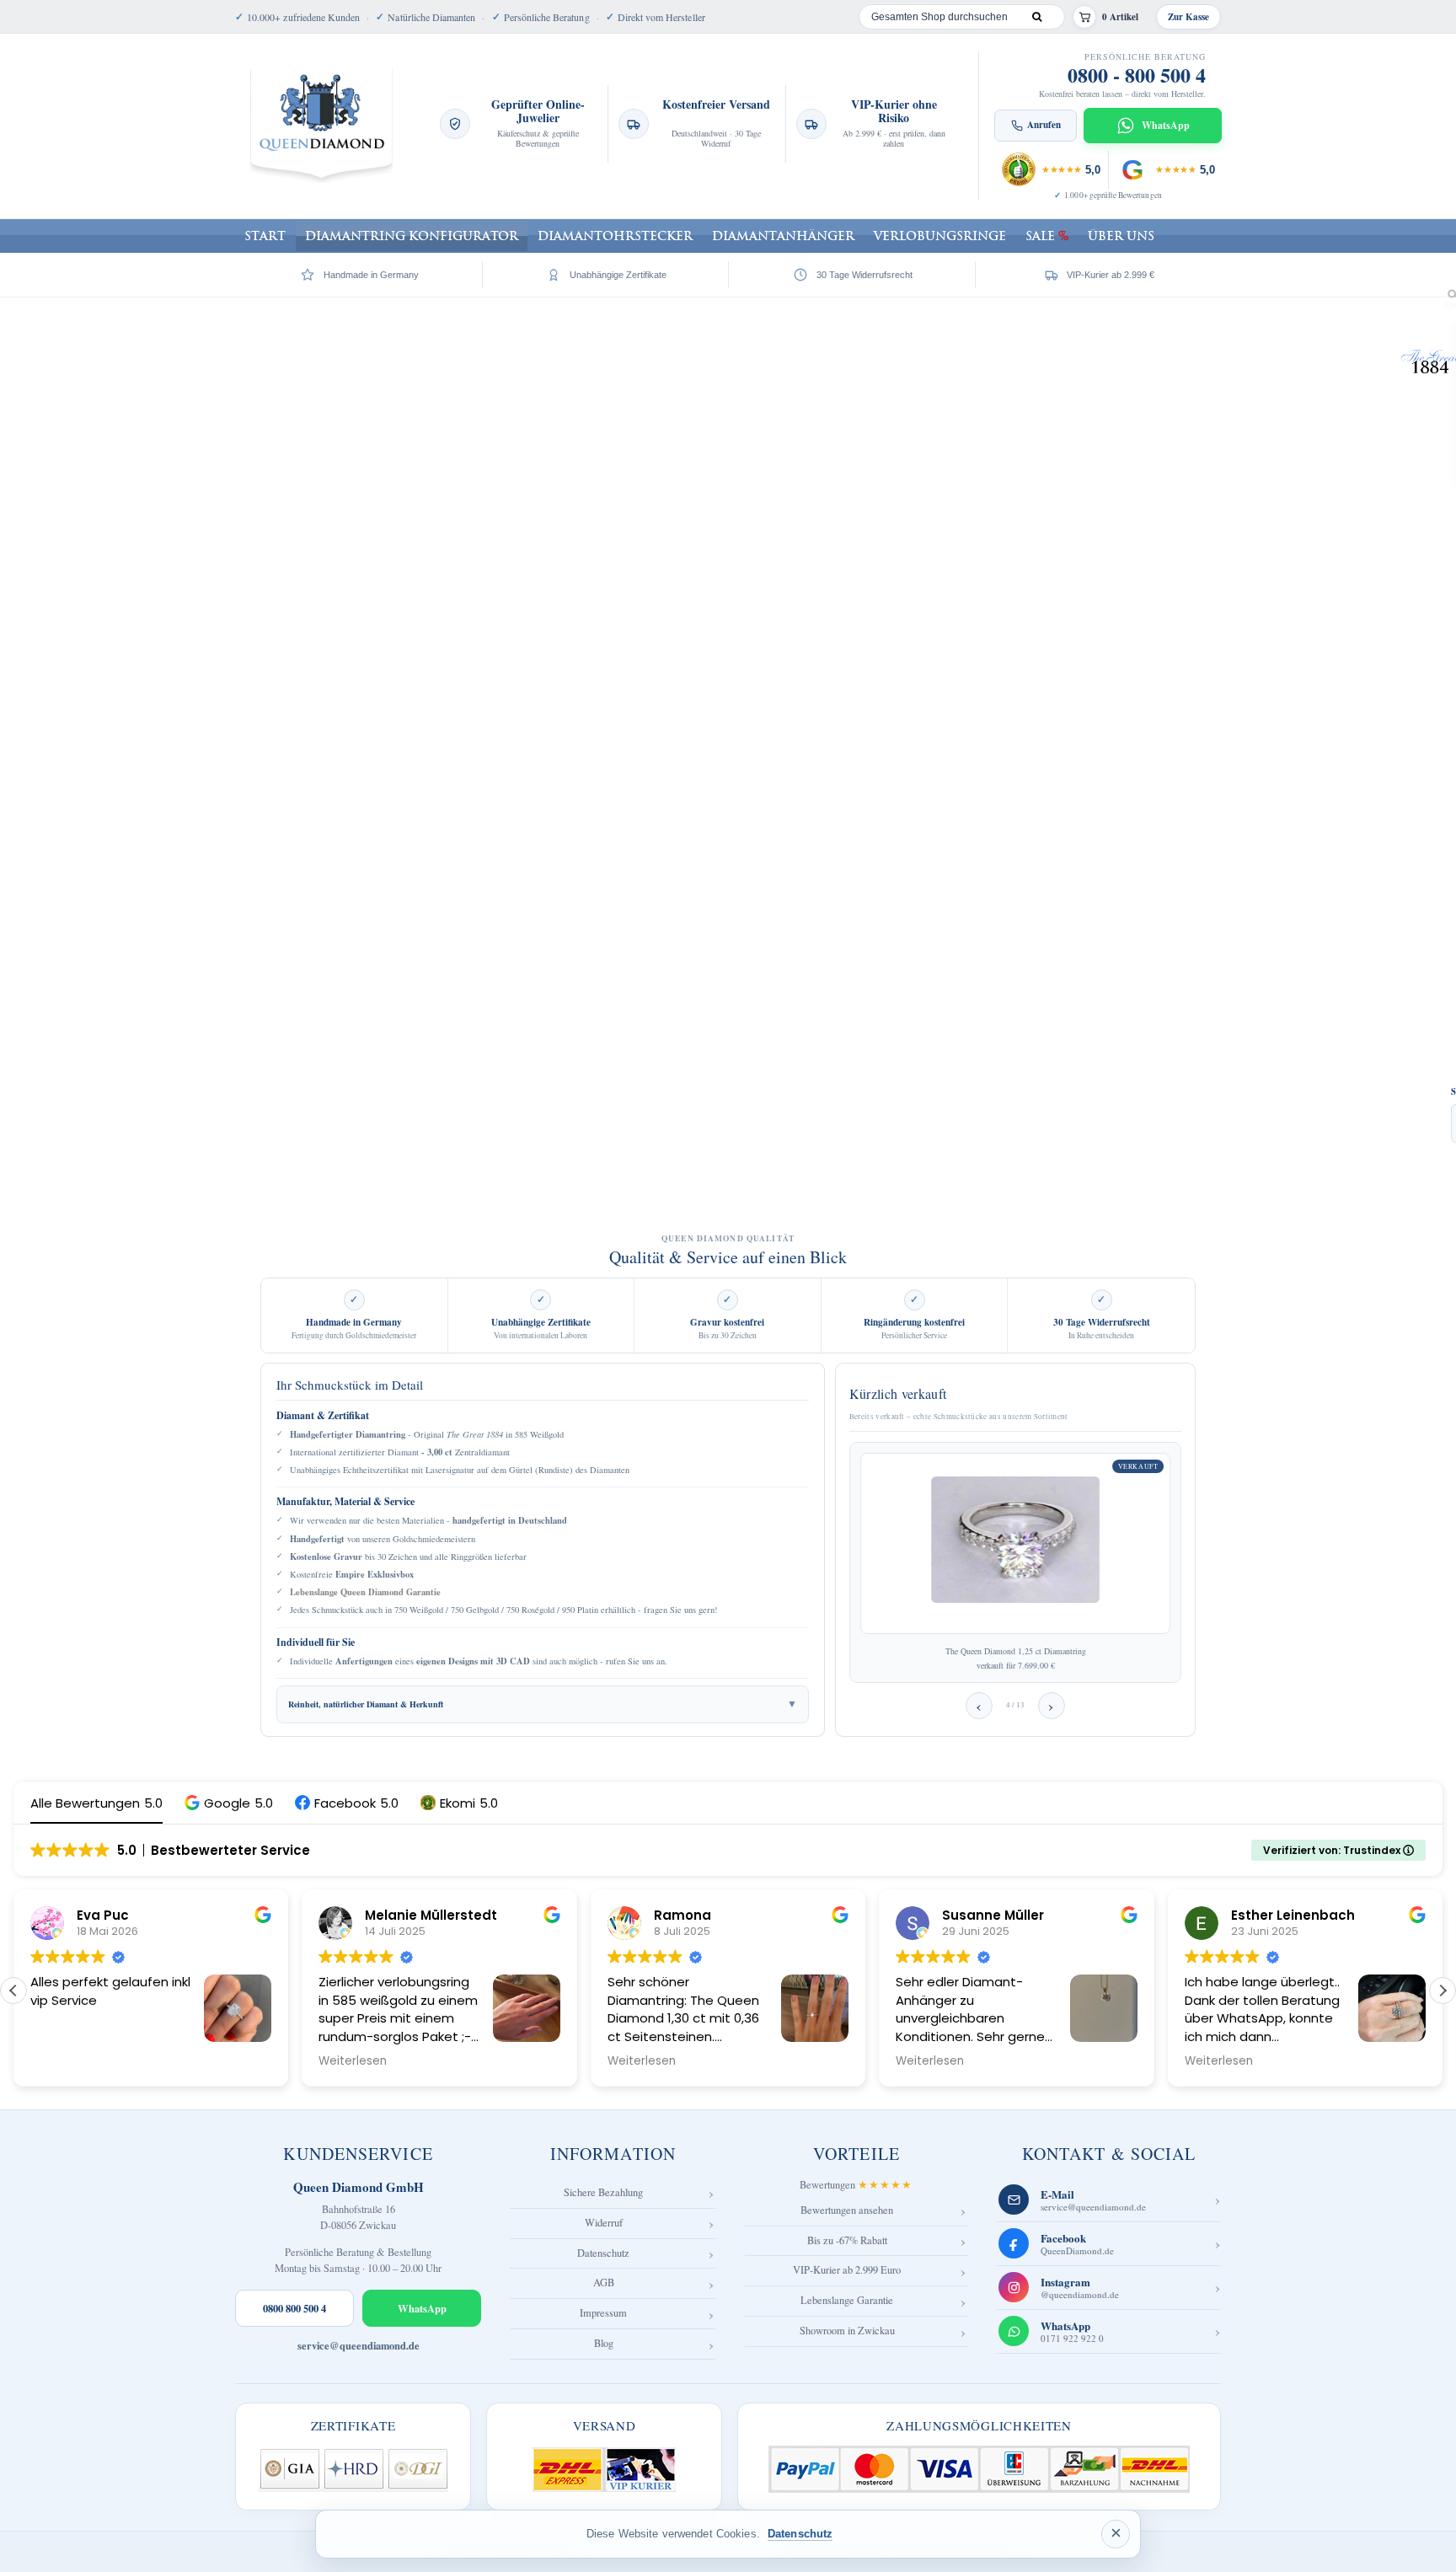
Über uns (1121, 236)
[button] (229, 1803)
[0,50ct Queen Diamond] (1015, 1543)
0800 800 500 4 (294, 2308)
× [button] (1116, 2533)
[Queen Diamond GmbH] (321, 126)
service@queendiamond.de (359, 2346)
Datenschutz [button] (800, 2534)
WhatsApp (422, 2308)
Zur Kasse (1188, 17)
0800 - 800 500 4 (1137, 75)
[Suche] (1036, 17)
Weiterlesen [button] (353, 2061)
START (265, 236)
